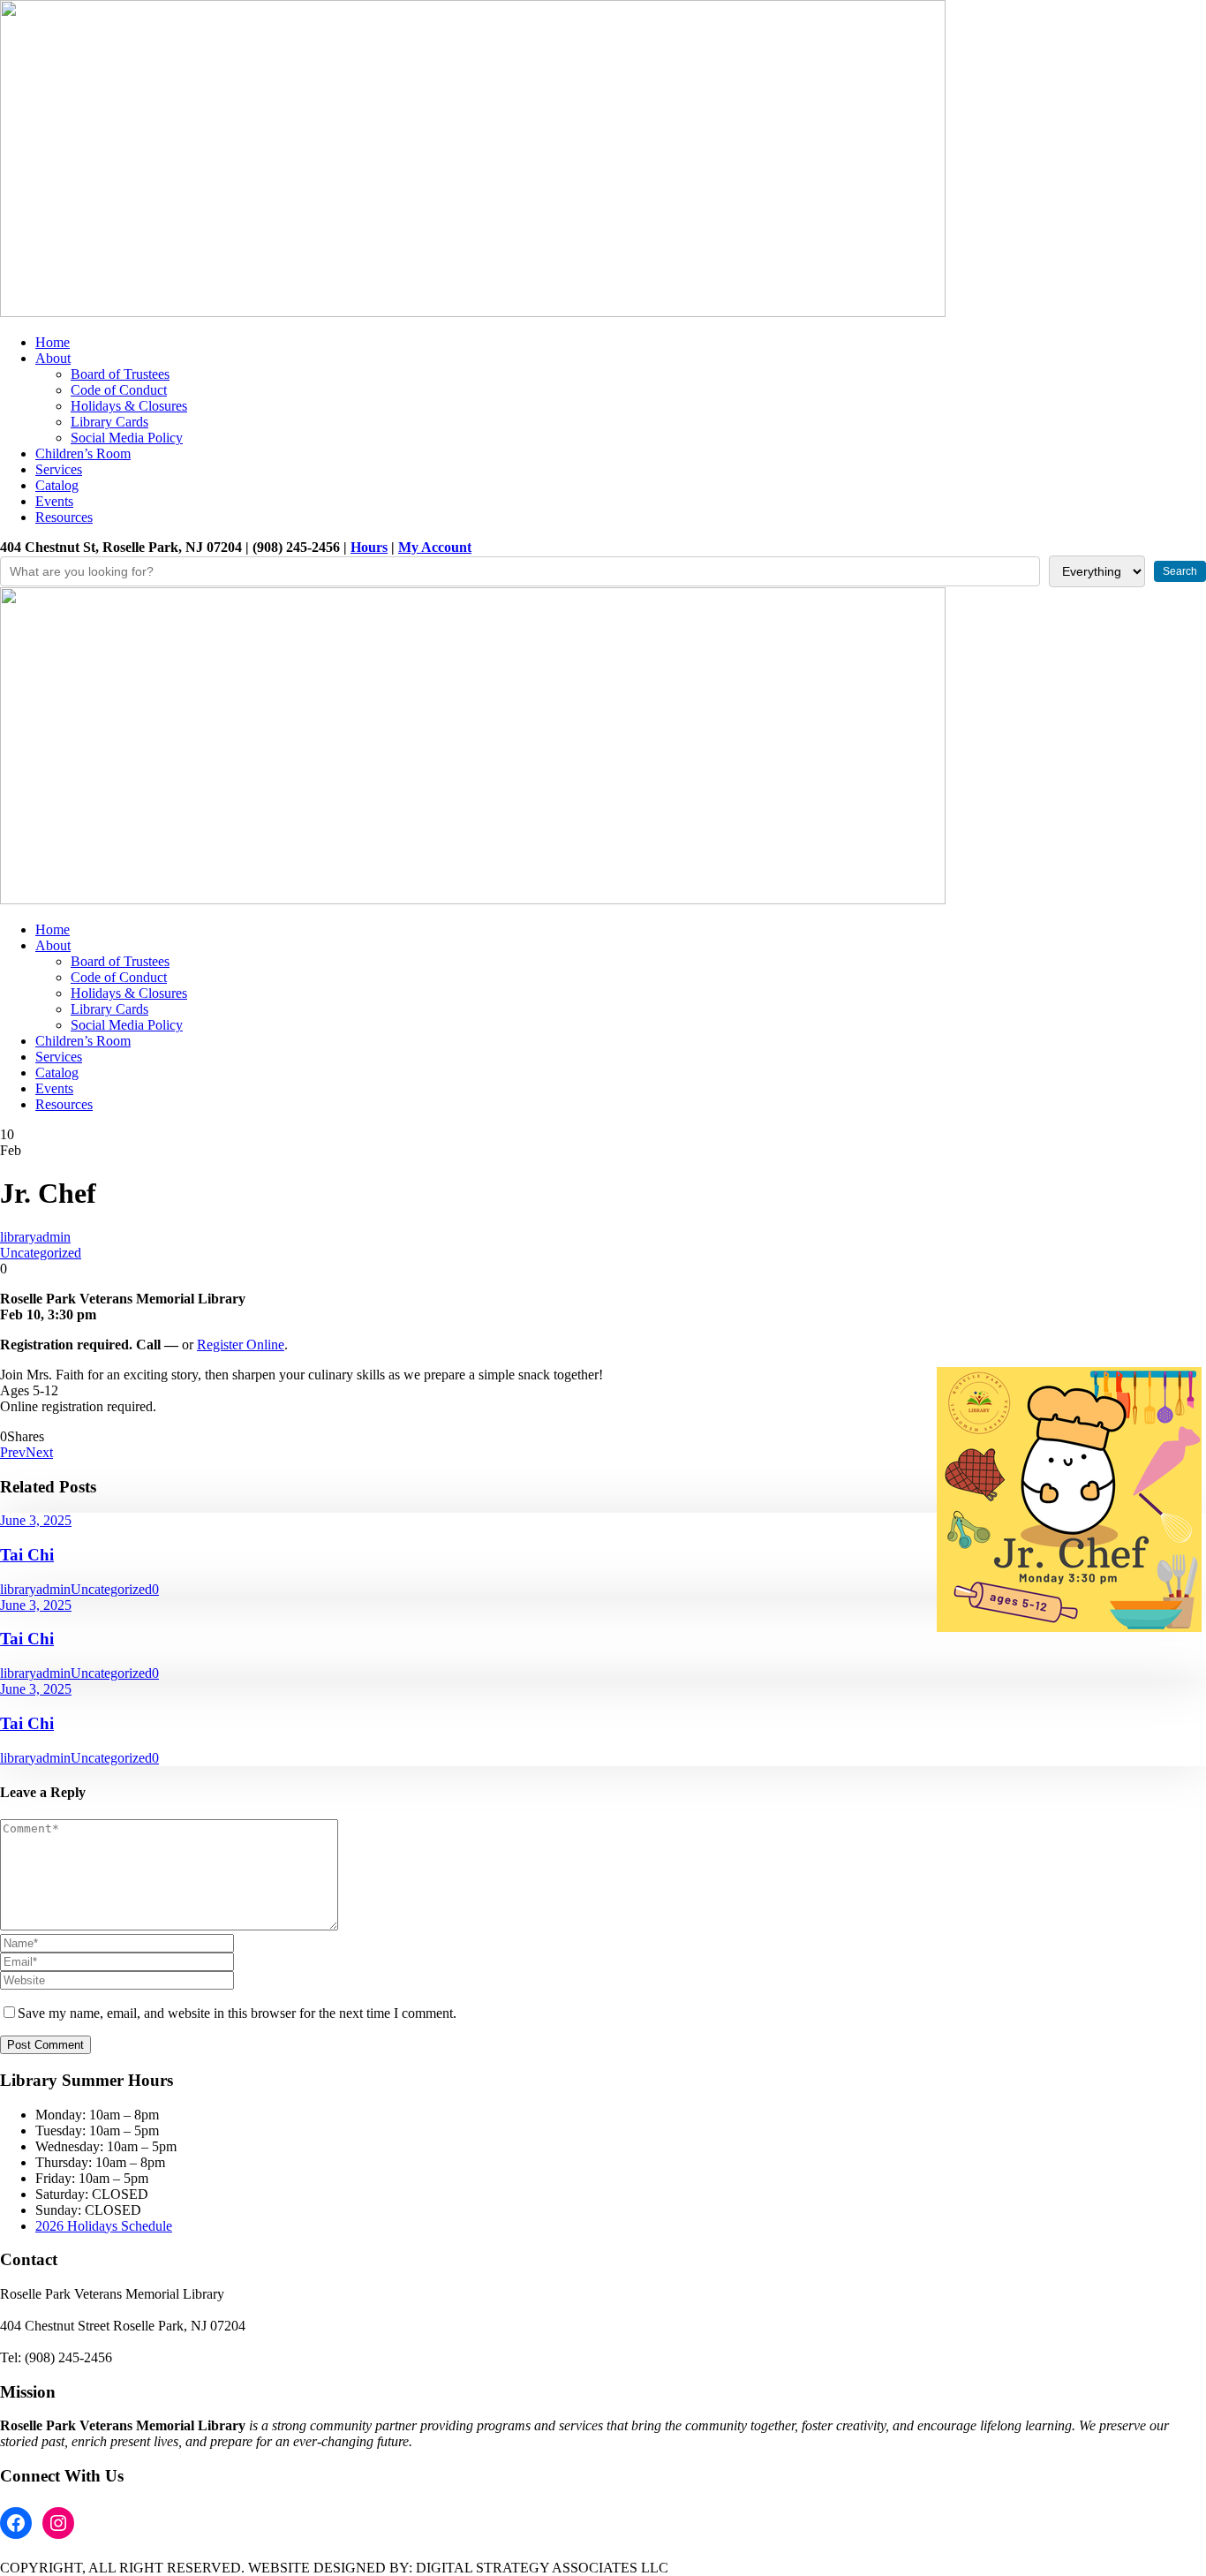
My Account (435, 547)
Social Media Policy (127, 438)
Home (53, 342)
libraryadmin (35, 1237)
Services (59, 469)
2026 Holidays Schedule (104, 2226)
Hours (369, 547)
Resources (64, 517)
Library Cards (109, 422)
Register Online (241, 1345)
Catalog (57, 485)
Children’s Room (83, 453)
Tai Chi (27, 1555)
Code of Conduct (119, 390)
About (53, 358)
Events (54, 501)
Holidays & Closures (129, 406)
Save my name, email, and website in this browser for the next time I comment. (237, 2013)
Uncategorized (41, 1253)
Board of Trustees (120, 374)
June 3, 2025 (36, 1520)
